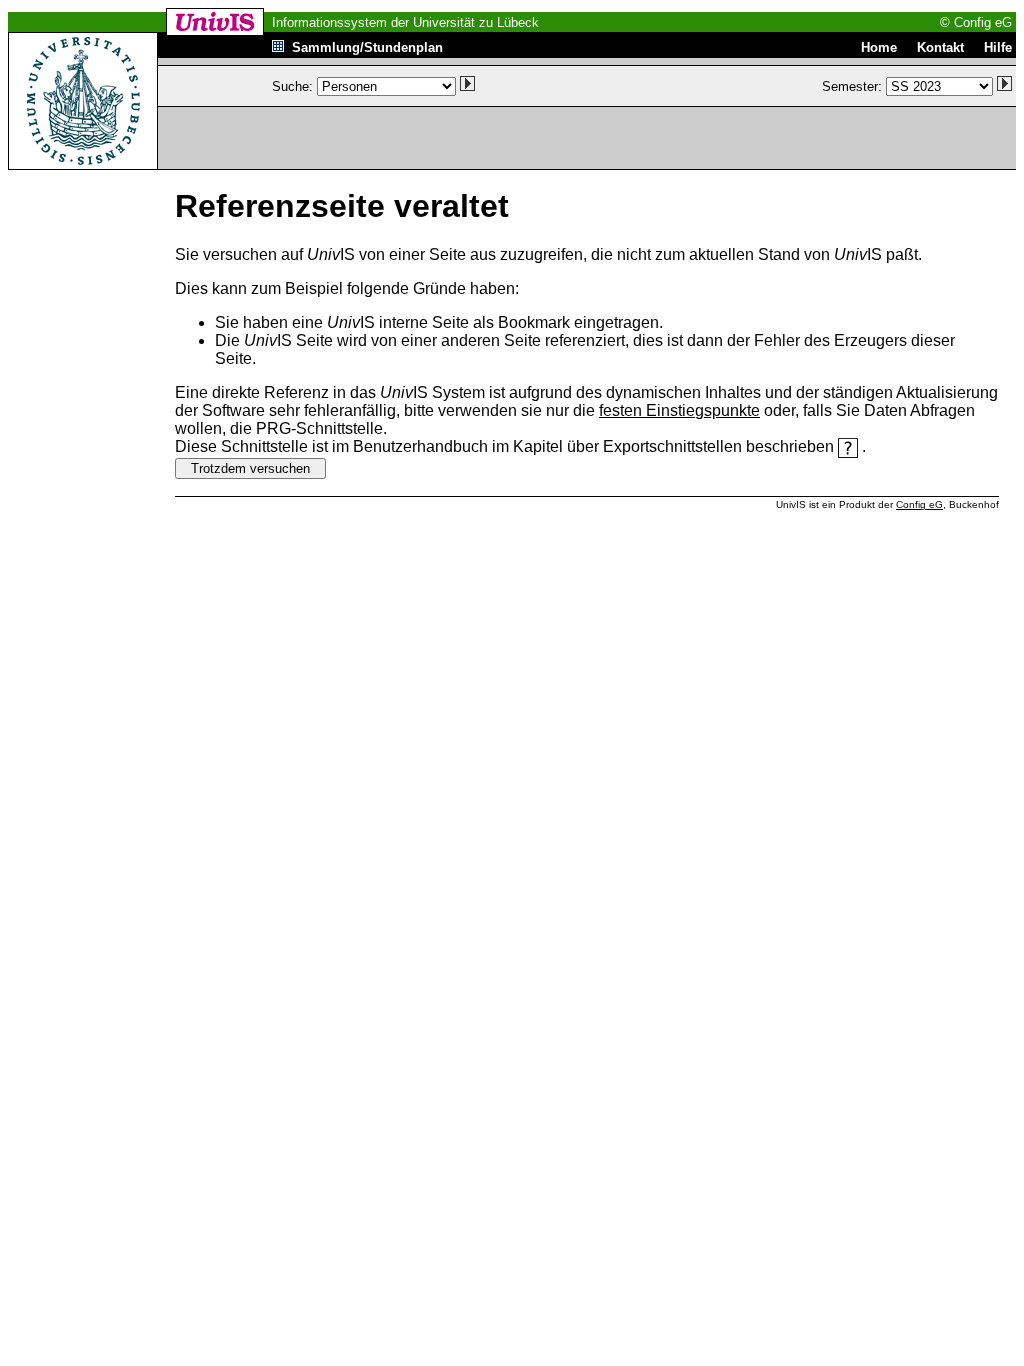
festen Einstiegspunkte (679, 410)
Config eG (919, 504)
